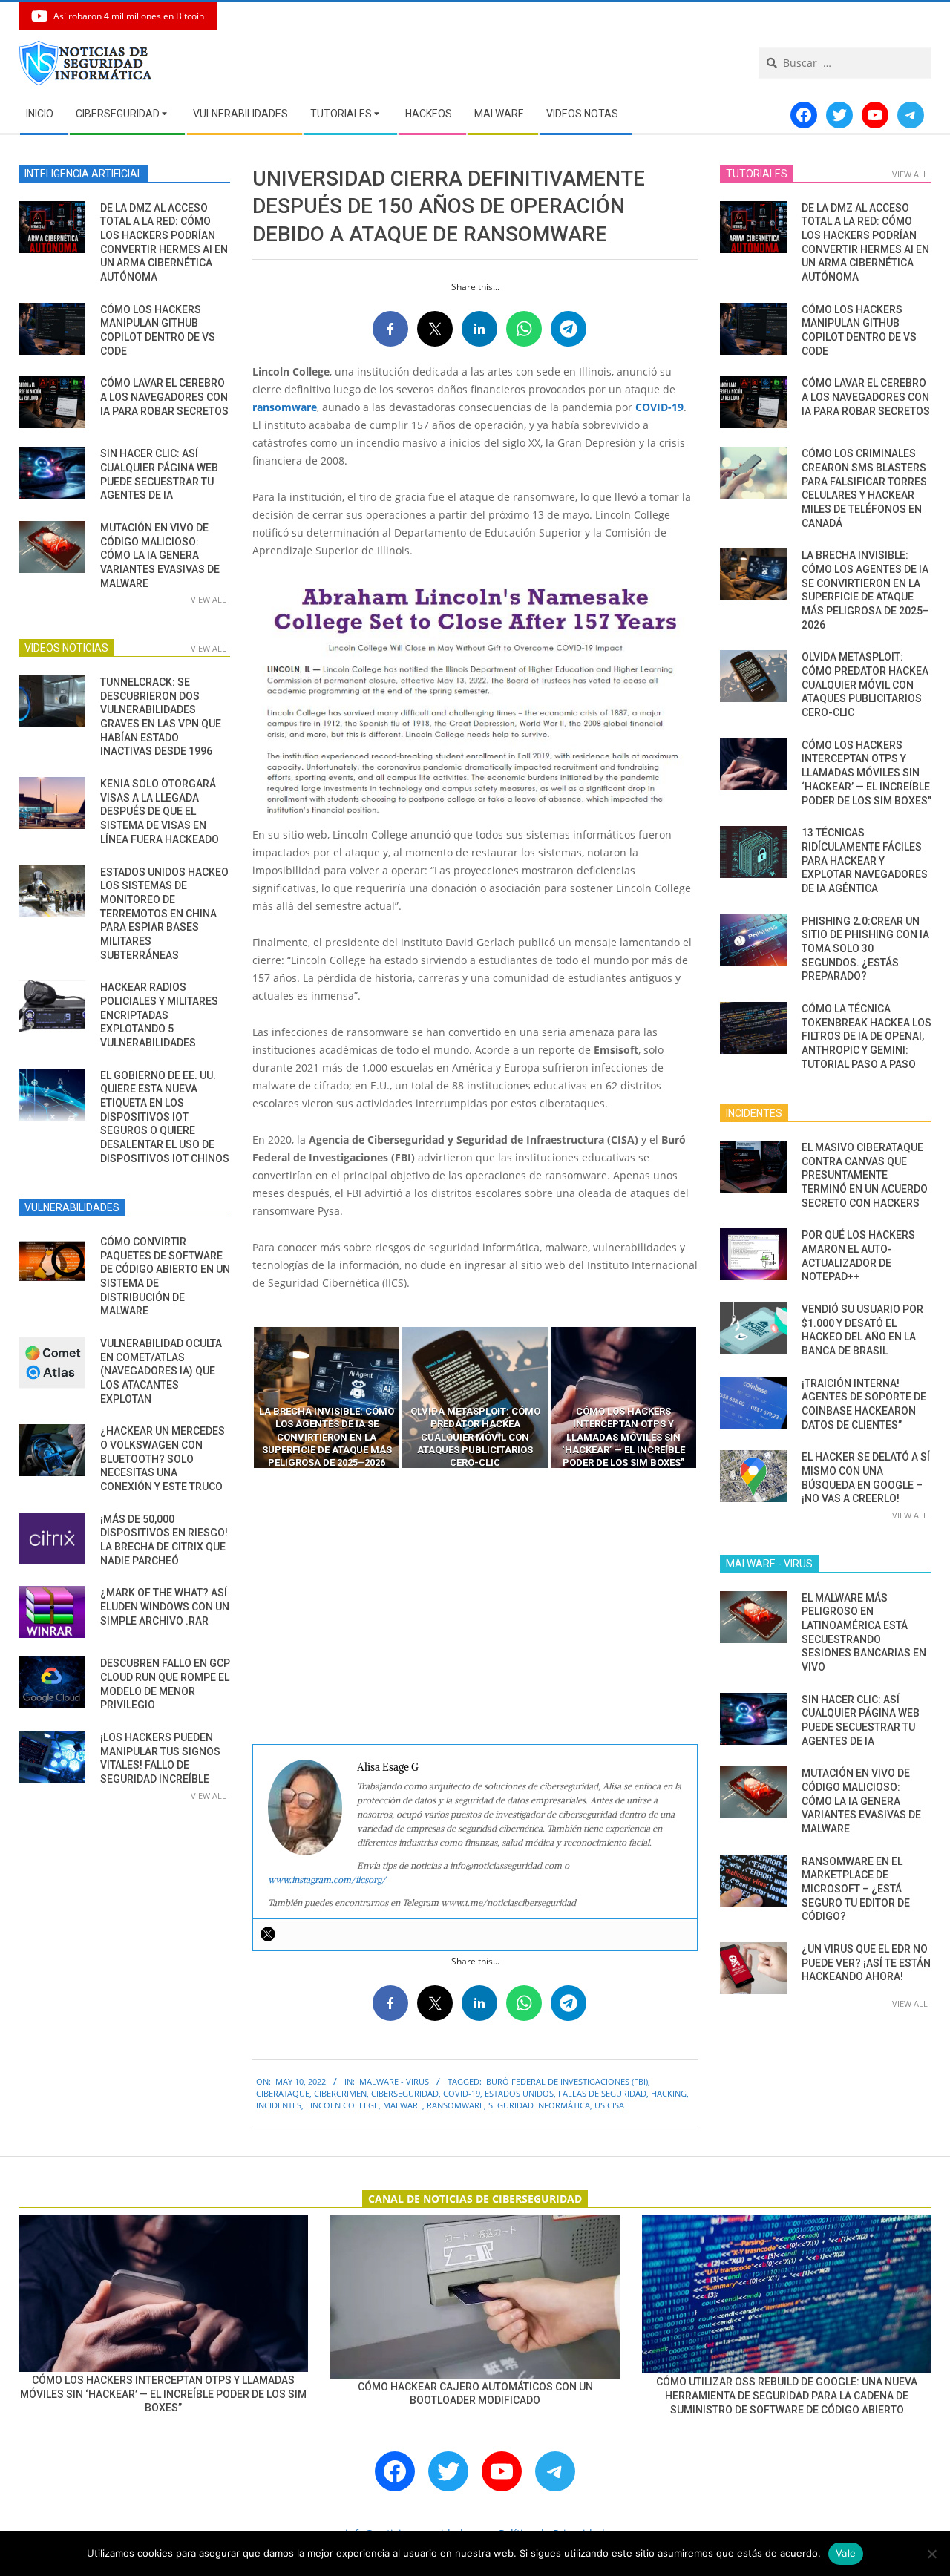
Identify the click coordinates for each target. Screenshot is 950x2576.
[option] (327, 1397)
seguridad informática (539, 2105)
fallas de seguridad (602, 2093)
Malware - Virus (394, 2081)
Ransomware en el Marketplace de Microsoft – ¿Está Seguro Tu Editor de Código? (856, 1889)
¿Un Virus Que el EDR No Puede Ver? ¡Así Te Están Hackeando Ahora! (866, 1963)
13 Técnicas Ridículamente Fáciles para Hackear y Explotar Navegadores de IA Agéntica (865, 861)
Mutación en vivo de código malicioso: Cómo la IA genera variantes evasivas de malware (160, 555)
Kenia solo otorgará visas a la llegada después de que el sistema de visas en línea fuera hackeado (160, 812)
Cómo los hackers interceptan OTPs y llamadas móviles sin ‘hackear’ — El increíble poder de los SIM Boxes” (867, 773)
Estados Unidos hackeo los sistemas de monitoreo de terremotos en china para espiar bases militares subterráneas (164, 914)
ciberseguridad (405, 2093)
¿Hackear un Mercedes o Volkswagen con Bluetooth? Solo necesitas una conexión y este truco (163, 1459)
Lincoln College (342, 2105)
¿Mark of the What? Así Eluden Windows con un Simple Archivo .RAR (165, 1606)
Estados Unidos (519, 2093)
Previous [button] (241, 1397)
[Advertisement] (475, 1607)
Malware (403, 2105)
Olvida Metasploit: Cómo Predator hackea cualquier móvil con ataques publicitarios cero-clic (865, 685)
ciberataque (283, 2093)
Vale (846, 2553)
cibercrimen (340, 2093)
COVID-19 (659, 407)
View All (209, 599)
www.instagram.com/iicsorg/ (327, 1879)
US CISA (609, 2105)
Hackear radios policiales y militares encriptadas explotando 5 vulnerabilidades (159, 1015)
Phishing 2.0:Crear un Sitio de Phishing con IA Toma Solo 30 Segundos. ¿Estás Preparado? (865, 949)
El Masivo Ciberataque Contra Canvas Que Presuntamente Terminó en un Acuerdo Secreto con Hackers (865, 1175)
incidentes (279, 2105)
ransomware (285, 407)
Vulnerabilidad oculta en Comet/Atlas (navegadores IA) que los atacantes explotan (161, 1371)
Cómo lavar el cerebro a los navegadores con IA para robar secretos (164, 397)
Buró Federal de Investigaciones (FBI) (567, 2081)
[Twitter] (268, 1934)
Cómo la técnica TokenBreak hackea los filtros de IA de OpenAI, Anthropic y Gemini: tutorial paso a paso (867, 1036)
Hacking (669, 2093)
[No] (931, 2554)
